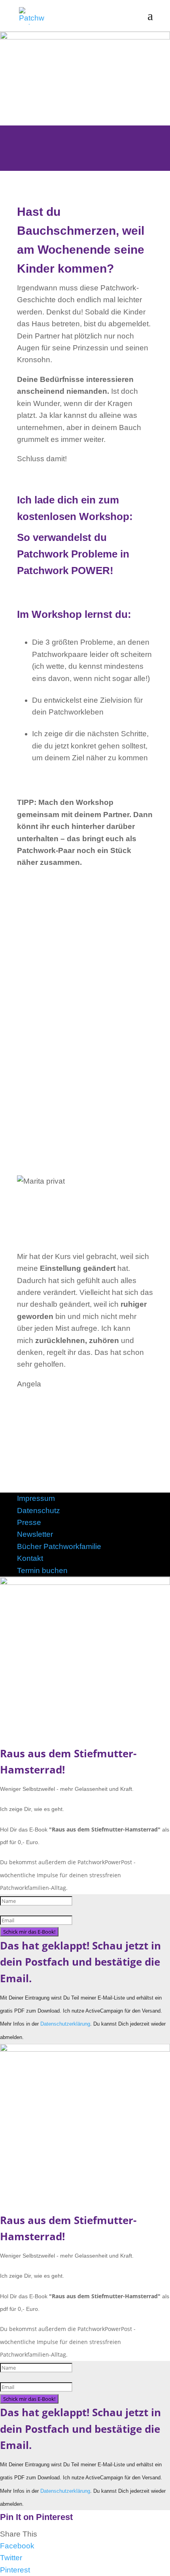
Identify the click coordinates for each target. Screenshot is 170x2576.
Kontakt (30, 1558)
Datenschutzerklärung (65, 2024)
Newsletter (35, 1534)
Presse (29, 1522)
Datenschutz (39, 1511)
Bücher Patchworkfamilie (59, 1546)
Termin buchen (42, 1570)
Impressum (36, 1498)
